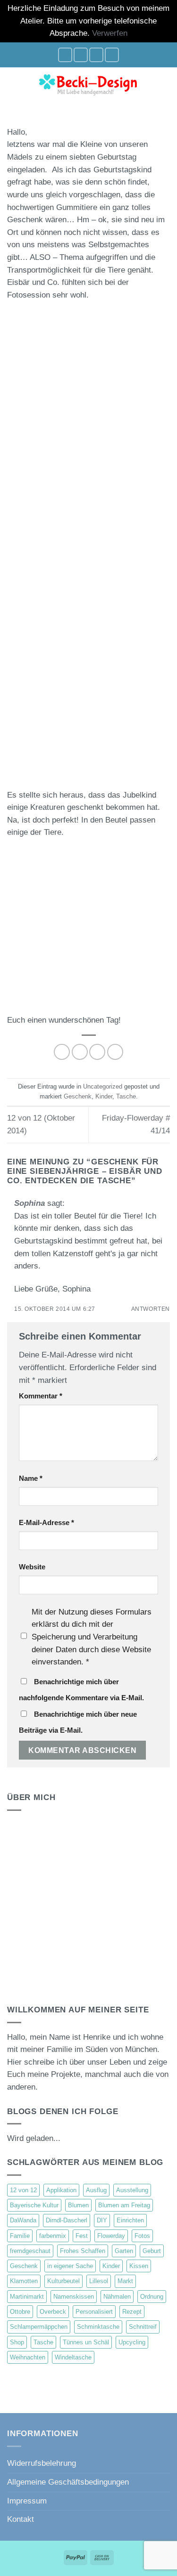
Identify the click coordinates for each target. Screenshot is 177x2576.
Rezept (132, 2312)
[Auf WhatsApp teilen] (62, 1052)
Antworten (151, 1309)
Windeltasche (73, 2357)
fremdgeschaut (30, 2251)
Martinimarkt (27, 2297)
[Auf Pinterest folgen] (112, 55)
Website (32, 1567)
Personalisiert (94, 2312)
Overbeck (53, 2312)
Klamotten (24, 2281)
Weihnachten (28, 2357)
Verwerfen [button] (110, 33)
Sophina (29, 1203)
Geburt (152, 2251)
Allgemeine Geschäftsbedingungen (68, 2482)
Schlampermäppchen (39, 2327)
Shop (17, 2342)
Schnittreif (143, 2327)
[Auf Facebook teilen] (80, 1052)
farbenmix (53, 2236)
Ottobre (20, 2312)
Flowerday (111, 2236)
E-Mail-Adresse (46, 1522)
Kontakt (21, 2519)
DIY (102, 2220)
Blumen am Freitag (124, 2205)
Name (31, 1478)
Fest (82, 2236)
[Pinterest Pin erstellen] (115, 1052)
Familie (20, 2236)
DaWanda (23, 2220)
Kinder (104, 1096)
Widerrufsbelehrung (42, 2463)
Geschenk (78, 1096)
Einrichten (130, 2220)
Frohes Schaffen (83, 2251)
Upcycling (132, 2342)
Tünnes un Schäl (86, 2342)
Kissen (139, 2266)
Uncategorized (103, 1086)
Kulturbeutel (63, 2281)
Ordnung (152, 2297)
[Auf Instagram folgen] (81, 55)
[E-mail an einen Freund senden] (97, 1052)
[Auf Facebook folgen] (65, 55)
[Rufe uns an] (96, 55)
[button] (13, 84)
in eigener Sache (70, 2266)
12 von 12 (23, 2190)
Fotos (142, 2236)
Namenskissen (74, 2297)
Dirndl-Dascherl (67, 2220)
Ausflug (96, 2190)
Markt (125, 2281)
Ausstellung (132, 2190)
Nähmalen (117, 2297)
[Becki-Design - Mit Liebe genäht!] (89, 84)
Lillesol (99, 2281)
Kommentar (41, 1396)
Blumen (78, 2205)
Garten (124, 2251)
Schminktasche (98, 2327)
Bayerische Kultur (34, 2205)
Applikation (61, 2190)
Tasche (126, 1096)
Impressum (27, 2501)
